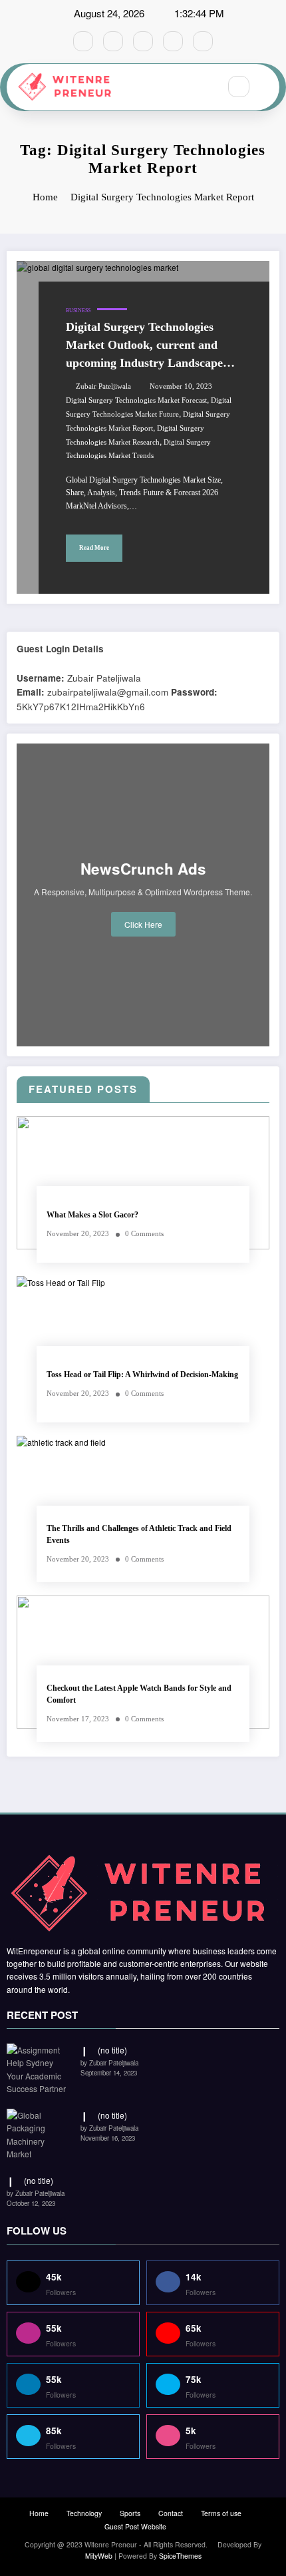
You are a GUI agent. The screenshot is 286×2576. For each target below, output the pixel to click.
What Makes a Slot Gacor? (92, 1215)
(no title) (112, 2050)
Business (78, 311)
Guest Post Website (135, 2526)
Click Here (143, 924)
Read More (94, 548)
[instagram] (173, 41)
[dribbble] (143, 41)
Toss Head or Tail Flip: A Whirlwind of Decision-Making (142, 1375)
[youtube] (203, 41)
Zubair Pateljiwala (103, 386)
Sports (130, 2513)
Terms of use (221, 2513)
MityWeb (99, 2556)
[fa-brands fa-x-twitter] (113, 41)
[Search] (239, 87)
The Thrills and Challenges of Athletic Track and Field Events (139, 1534)
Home (39, 2513)
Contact (171, 2513)
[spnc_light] (267, 87)
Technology (84, 2513)
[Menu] (202, 87)
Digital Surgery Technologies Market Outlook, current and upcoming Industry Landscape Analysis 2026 (144, 346)
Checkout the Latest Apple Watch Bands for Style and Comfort (139, 1694)
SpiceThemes (180, 2556)
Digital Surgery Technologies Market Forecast (136, 400)
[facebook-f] (83, 41)
